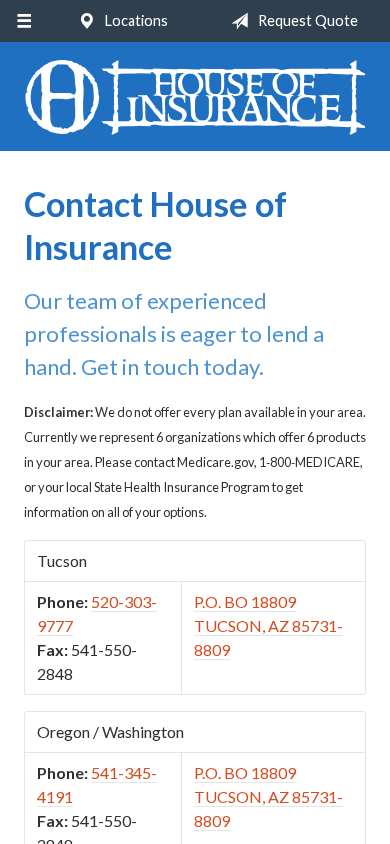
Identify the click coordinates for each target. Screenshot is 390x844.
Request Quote (306, 20)
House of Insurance (195, 97)
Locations (135, 20)
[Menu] (23, 21)
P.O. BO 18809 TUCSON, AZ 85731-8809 (268, 625)
